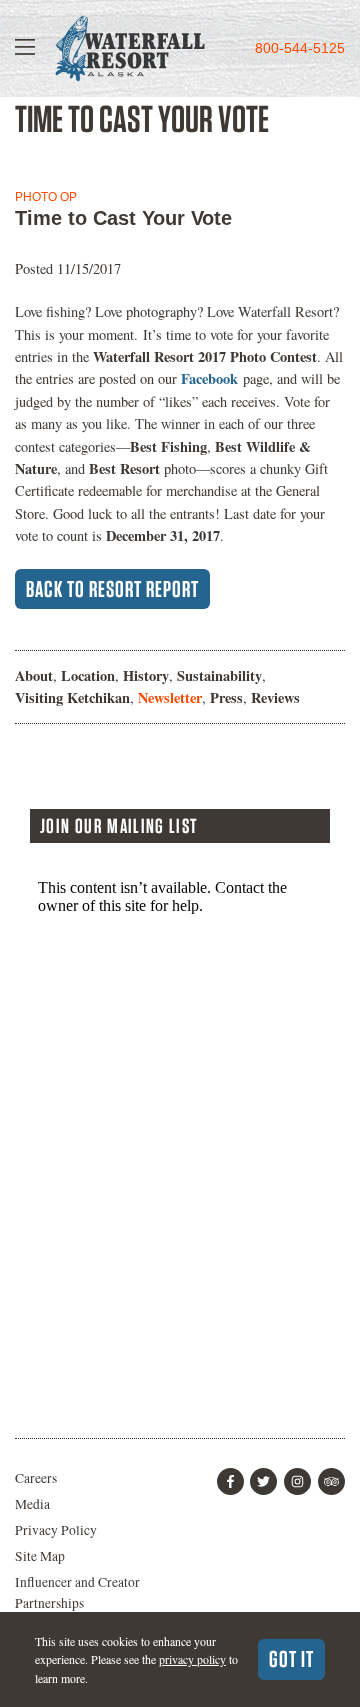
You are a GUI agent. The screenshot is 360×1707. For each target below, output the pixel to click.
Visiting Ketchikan (72, 697)
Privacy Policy (56, 1530)
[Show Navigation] (25, 48)
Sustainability (219, 675)
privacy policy (192, 1659)
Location (88, 675)
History (146, 675)
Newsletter (170, 697)
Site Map (40, 1556)
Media (32, 1504)
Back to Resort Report (112, 589)
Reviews (275, 697)
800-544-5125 (300, 48)
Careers (36, 1478)
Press (226, 697)
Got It (291, 1659)
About (34, 675)
